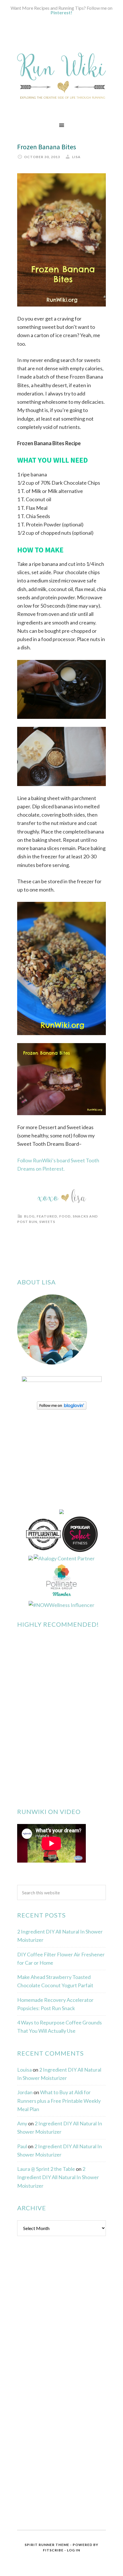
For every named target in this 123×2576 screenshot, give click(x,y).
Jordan (25, 2092)
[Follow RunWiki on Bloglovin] (62, 1408)
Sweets (47, 1222)
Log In (74, 2550)
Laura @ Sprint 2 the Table (46, 2169)
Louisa (24, 2070)
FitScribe (53, 2550)
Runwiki (61, 75)
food (65, 1216)
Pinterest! (61, 12)
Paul (22, 2146)
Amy (22, 2123)
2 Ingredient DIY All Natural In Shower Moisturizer (58, 2177)
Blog (29, 1216)
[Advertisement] (60, 2333)
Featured (47, 1216)
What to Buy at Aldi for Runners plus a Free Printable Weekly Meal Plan (59, 2101)
